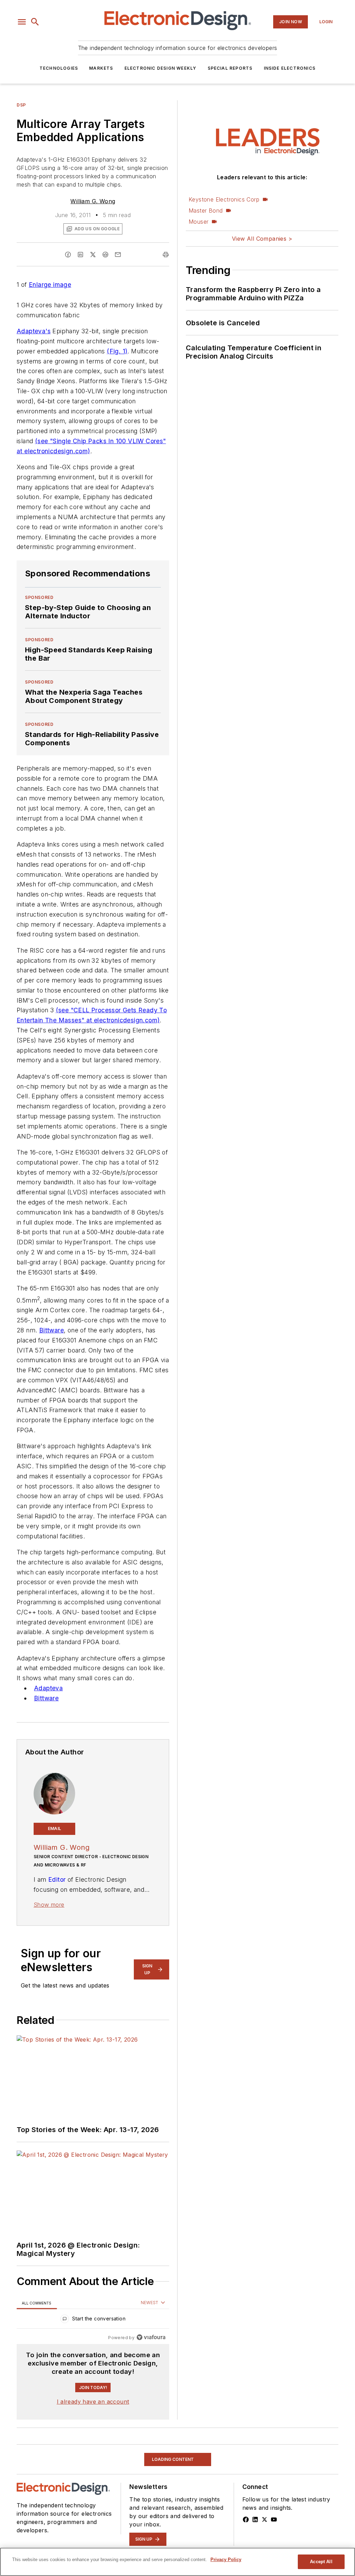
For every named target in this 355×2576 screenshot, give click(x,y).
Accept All (321, 2562)
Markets (101, 68)
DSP (21, 105)
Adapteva (48, 1688)
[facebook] (68, 255)
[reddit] (105, 255)
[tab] (37, 2303)
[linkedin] (80, 255)
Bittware (51, 1330)
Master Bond (206, 211)
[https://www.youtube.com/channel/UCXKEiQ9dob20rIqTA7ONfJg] (274, 2519)
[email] (118, 255)
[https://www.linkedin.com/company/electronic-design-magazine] (255, 2519)
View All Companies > (262, 239)
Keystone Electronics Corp (224, 199)
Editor (57, 1879)
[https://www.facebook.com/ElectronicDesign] (246, 2519)
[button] (22, 22)
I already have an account (93, 2402)
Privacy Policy (226, 2560)
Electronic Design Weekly (161, 68)
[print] (166, 255)
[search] (35, 22)
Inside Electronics (290, 68)
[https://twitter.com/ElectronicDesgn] (265, 2519)
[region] (93, 2320)
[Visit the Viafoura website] (151, 2337)
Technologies (59, 68)
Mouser (198, 222)
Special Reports (230, 68)
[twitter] (93, 255)
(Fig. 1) (117, 351)
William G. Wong (93, 201)
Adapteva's (34, 331)
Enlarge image (50, 285)
